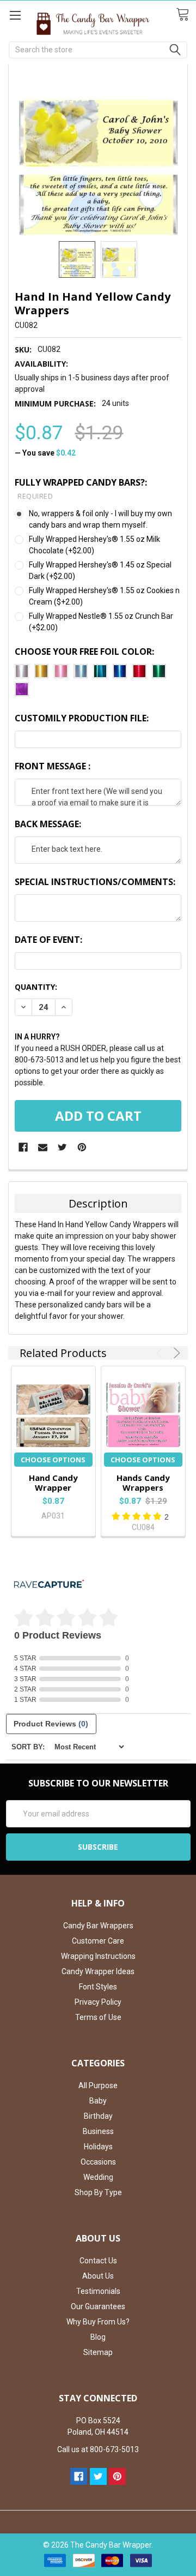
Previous (161, 1353)
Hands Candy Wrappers (143, 1483)
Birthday (98, 2116)
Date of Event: (48, 940)
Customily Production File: (82, 718)
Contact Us (98, 2261)
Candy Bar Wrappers (98, 1926)
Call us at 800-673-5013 (98, 2449)
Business (98, 2131)
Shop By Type (98, 2192)
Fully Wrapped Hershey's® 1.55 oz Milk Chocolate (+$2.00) (94, 545)
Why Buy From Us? (98, 2322)
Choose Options (53, 1460)
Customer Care (98, 1941)
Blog (98, 2337)
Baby (98, 2101)
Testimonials (98, 2291)
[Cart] (186, 15)
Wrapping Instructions (98, 1956)
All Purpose (98, 2085)
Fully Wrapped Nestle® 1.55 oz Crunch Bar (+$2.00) (101, 622)
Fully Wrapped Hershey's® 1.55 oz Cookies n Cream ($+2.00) (104, 596)
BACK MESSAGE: (48, 824)
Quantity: (36, 987)
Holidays (98, 2147)
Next (175, 1353)
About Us (98, 2276)
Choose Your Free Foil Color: (84, 652)
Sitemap (98, 2352)
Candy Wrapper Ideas (98, 1971)
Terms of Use (98, 2017)
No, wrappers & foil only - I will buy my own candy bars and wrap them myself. (100, 519)
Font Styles (98, 1987)
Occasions (98, 2162)
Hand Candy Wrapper (53, 1483)
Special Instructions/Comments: (95, 882)
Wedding (98, 2177)
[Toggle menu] (15, 15)
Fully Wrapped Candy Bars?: (81, 489)
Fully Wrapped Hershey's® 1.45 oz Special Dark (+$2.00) (100, 570)
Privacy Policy (98, 2002)
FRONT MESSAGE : (53, 766)
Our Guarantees (98, 2306)
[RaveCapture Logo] (49, 1585)
